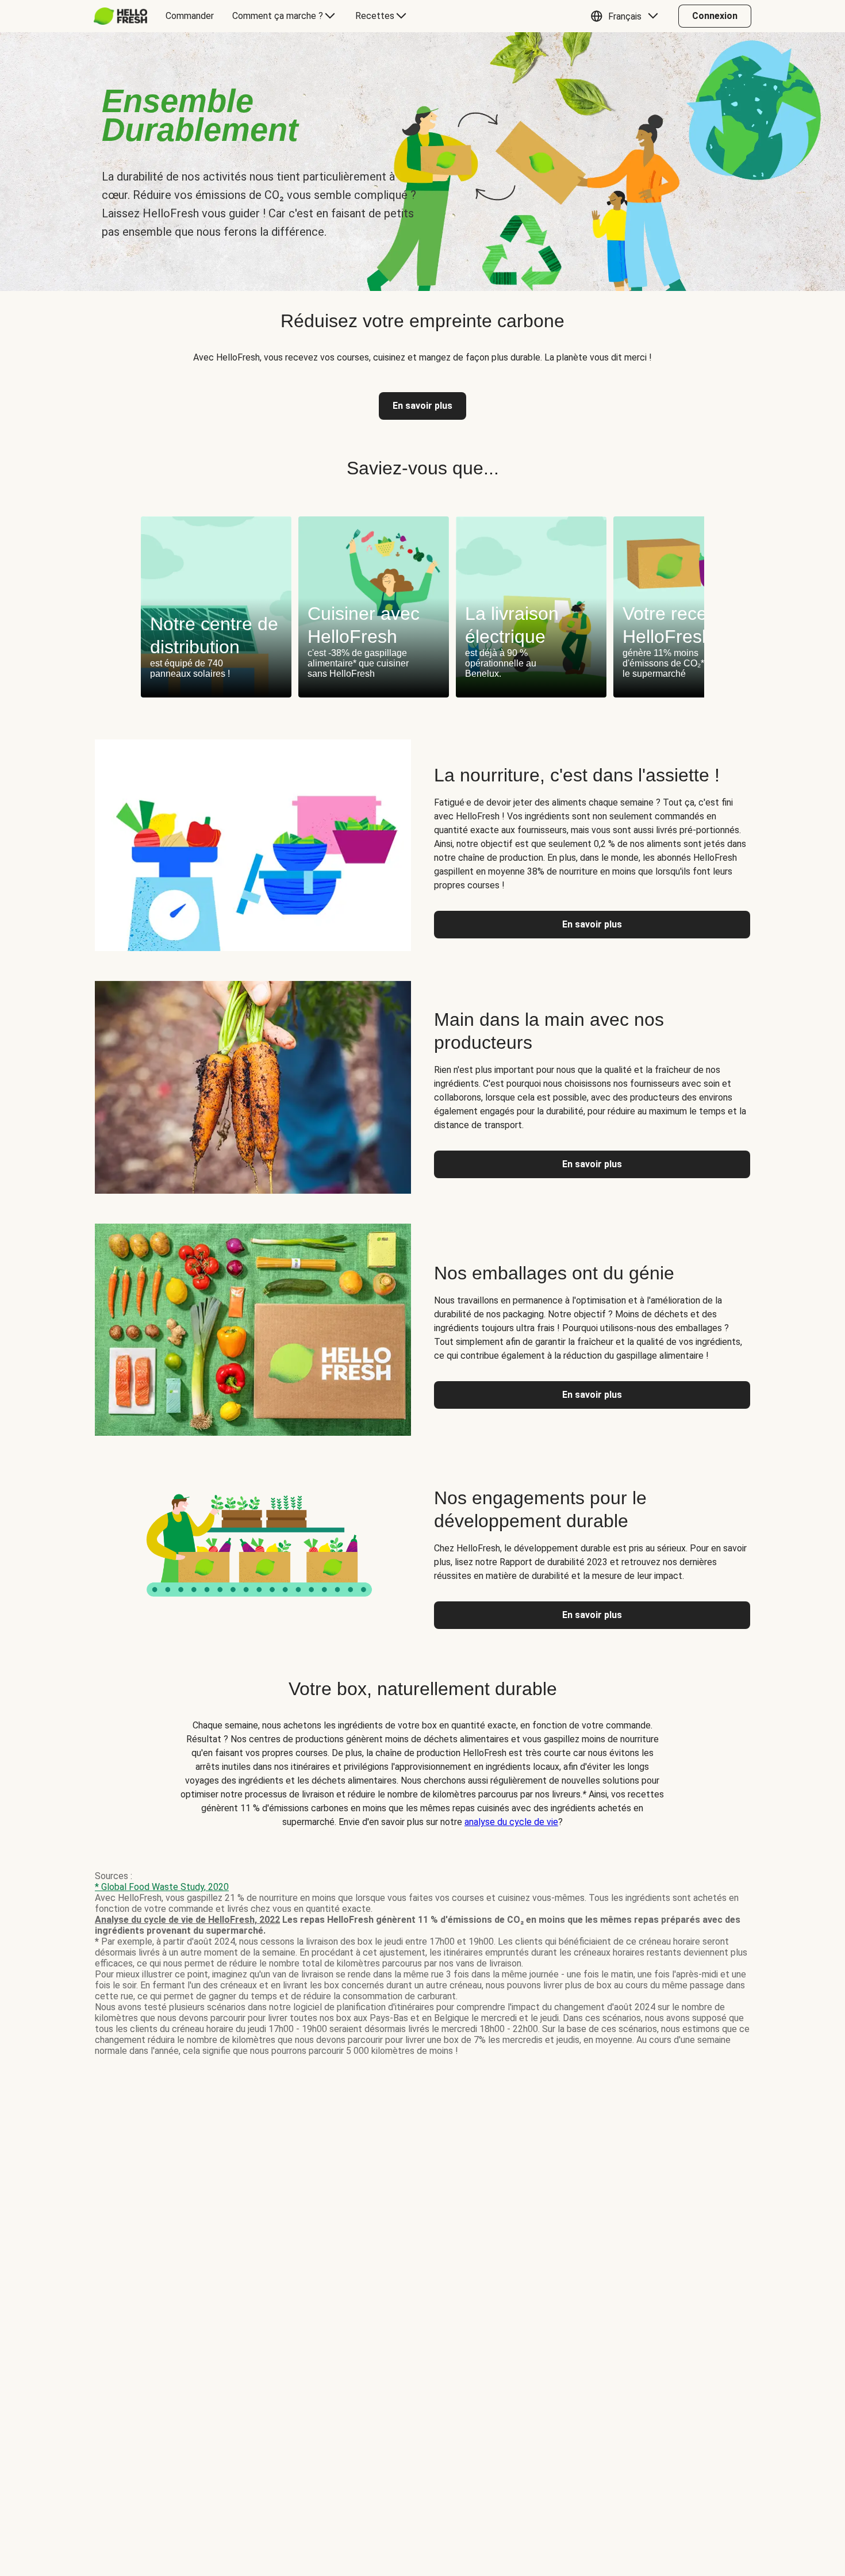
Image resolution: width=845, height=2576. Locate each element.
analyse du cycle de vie (511, 1822)
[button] (627, 16)
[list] (422, 607)
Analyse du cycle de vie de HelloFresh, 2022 (187, 1920)
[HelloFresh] (120, 16)
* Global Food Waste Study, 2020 (162, 1887)
